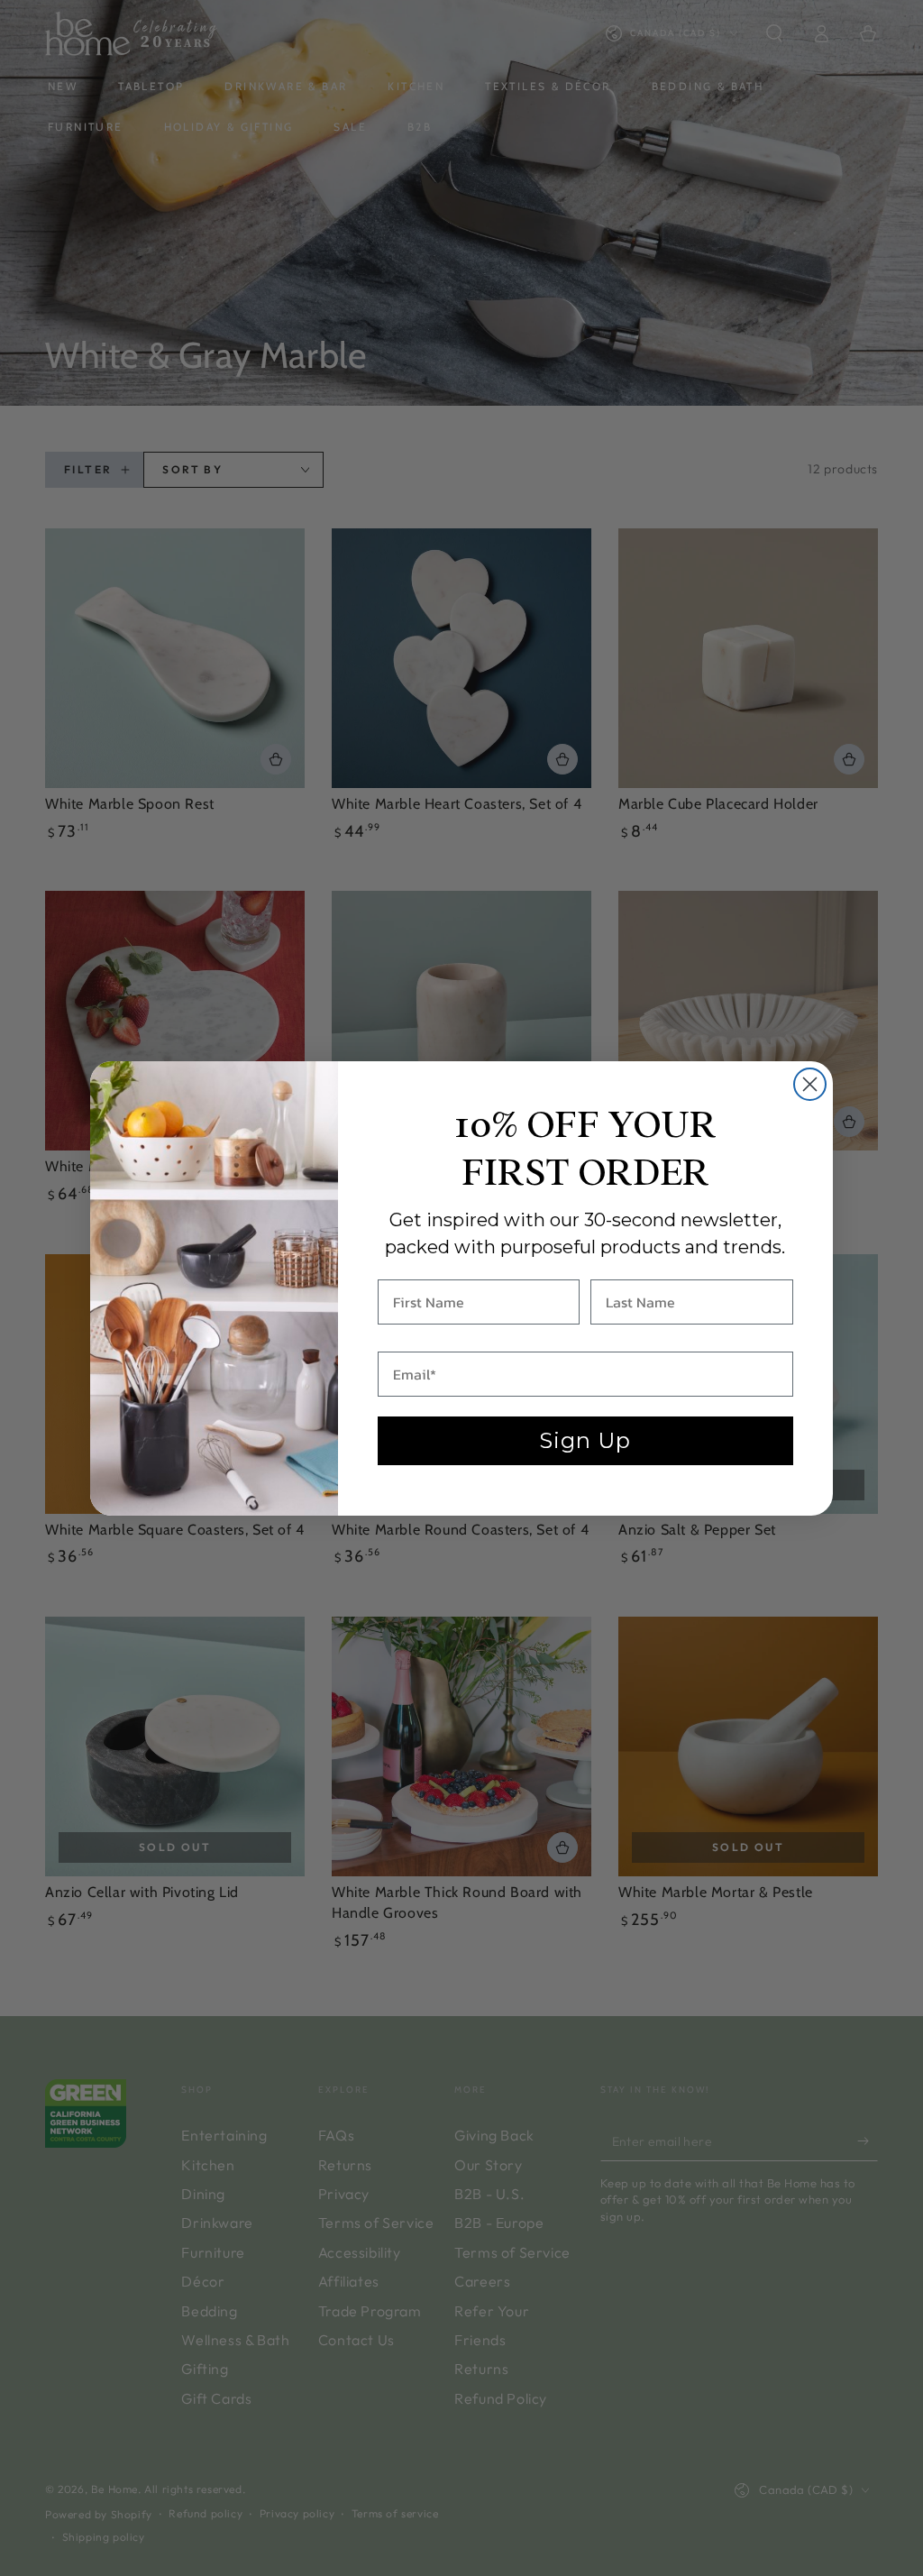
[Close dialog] (810, 1084)
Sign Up (585, 1440)
